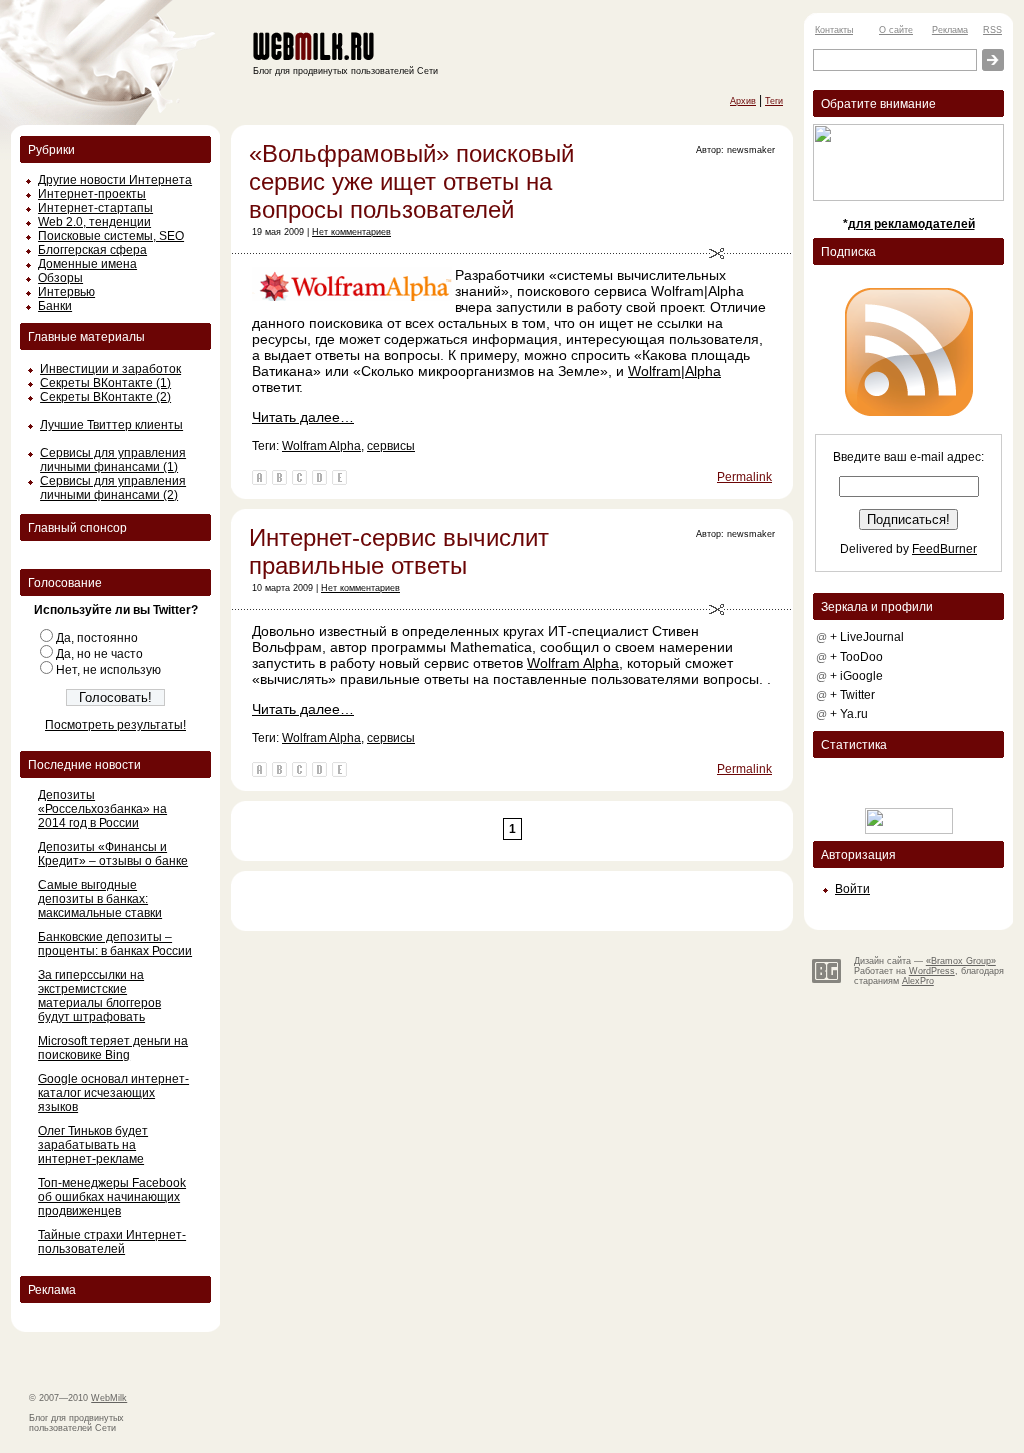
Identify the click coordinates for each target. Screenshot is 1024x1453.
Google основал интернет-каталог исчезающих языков (113, 1093)
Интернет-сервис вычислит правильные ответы (399, 551)
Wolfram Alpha (321, 446)
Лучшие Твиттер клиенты (111, 425)
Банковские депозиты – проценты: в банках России (115, 944)
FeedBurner (944, 549)
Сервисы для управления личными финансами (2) (113, 488)
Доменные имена (87, 264)
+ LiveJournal (867, 637)
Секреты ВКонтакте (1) (105, 383)
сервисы (391, 446)
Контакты (834, 30)
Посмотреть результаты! (115, 725)
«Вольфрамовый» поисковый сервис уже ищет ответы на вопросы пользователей (411, 181)
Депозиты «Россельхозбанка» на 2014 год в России (102, 809)
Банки (55, 306)
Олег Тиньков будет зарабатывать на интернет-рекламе (93, 1145)
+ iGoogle (856, 676)
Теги (774, 101)
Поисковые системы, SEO (111, 236)
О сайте (896, 30)
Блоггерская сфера (92, 250)
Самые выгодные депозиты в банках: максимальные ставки (100, 899)
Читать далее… (303, 417)
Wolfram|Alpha (674, 371)
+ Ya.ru (849, 714)
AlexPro (918, 981)
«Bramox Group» (961, 961)
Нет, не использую (108, 670)
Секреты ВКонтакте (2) (105, 397)
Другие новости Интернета (115, 180)
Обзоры (60, 278)
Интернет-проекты (92, 194)
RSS (992, 30)
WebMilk (109, 1398)
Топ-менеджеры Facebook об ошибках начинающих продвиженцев (112, 1197)
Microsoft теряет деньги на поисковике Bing (113, 1048)
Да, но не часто (99, 654)
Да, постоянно (97, 638)
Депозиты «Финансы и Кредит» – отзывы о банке (113, 854)
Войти (852, 889)
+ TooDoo (856, 657)
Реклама (950, 30)
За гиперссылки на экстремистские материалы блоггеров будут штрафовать (99, 996)
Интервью (66, 292)
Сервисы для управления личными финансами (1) (113, 460)
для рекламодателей (911, 224)
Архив (743, 101)
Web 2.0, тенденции (94, 222)
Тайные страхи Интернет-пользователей (112, 1242)
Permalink (744, 477)
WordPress (932, 971)
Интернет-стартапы (95, 208)
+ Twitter (852, 695)
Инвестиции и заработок (110, 369)
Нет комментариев (351, 232)
